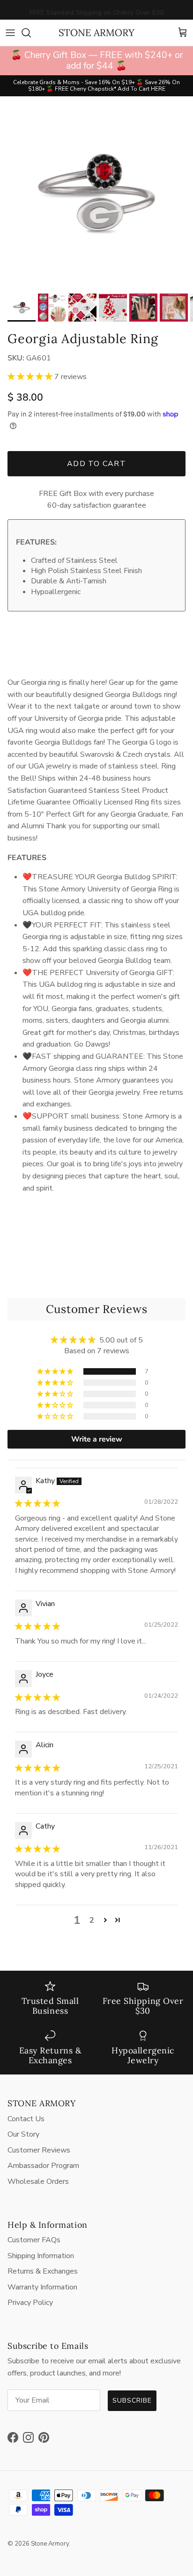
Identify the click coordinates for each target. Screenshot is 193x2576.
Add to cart (96, 464)
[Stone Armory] (96, 33)
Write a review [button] (97, 1439)
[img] (37, 1504)
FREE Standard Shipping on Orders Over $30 (96, 10)
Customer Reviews (39, 2150)
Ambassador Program (43, 2166)
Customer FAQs (34, 2240)
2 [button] (92, 1920)
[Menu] (10, 33)
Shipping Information (41, 2256)
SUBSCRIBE (132, 2400)
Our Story (23, 2134)
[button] (31, 377)
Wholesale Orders (38, 2181)
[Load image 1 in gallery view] (96, 193)
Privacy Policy (30, 2303)
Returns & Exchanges (43, 2271)
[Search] (31, 33)
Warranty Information (42, 2287)
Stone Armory (50, 2544)
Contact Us (26, 2119)
